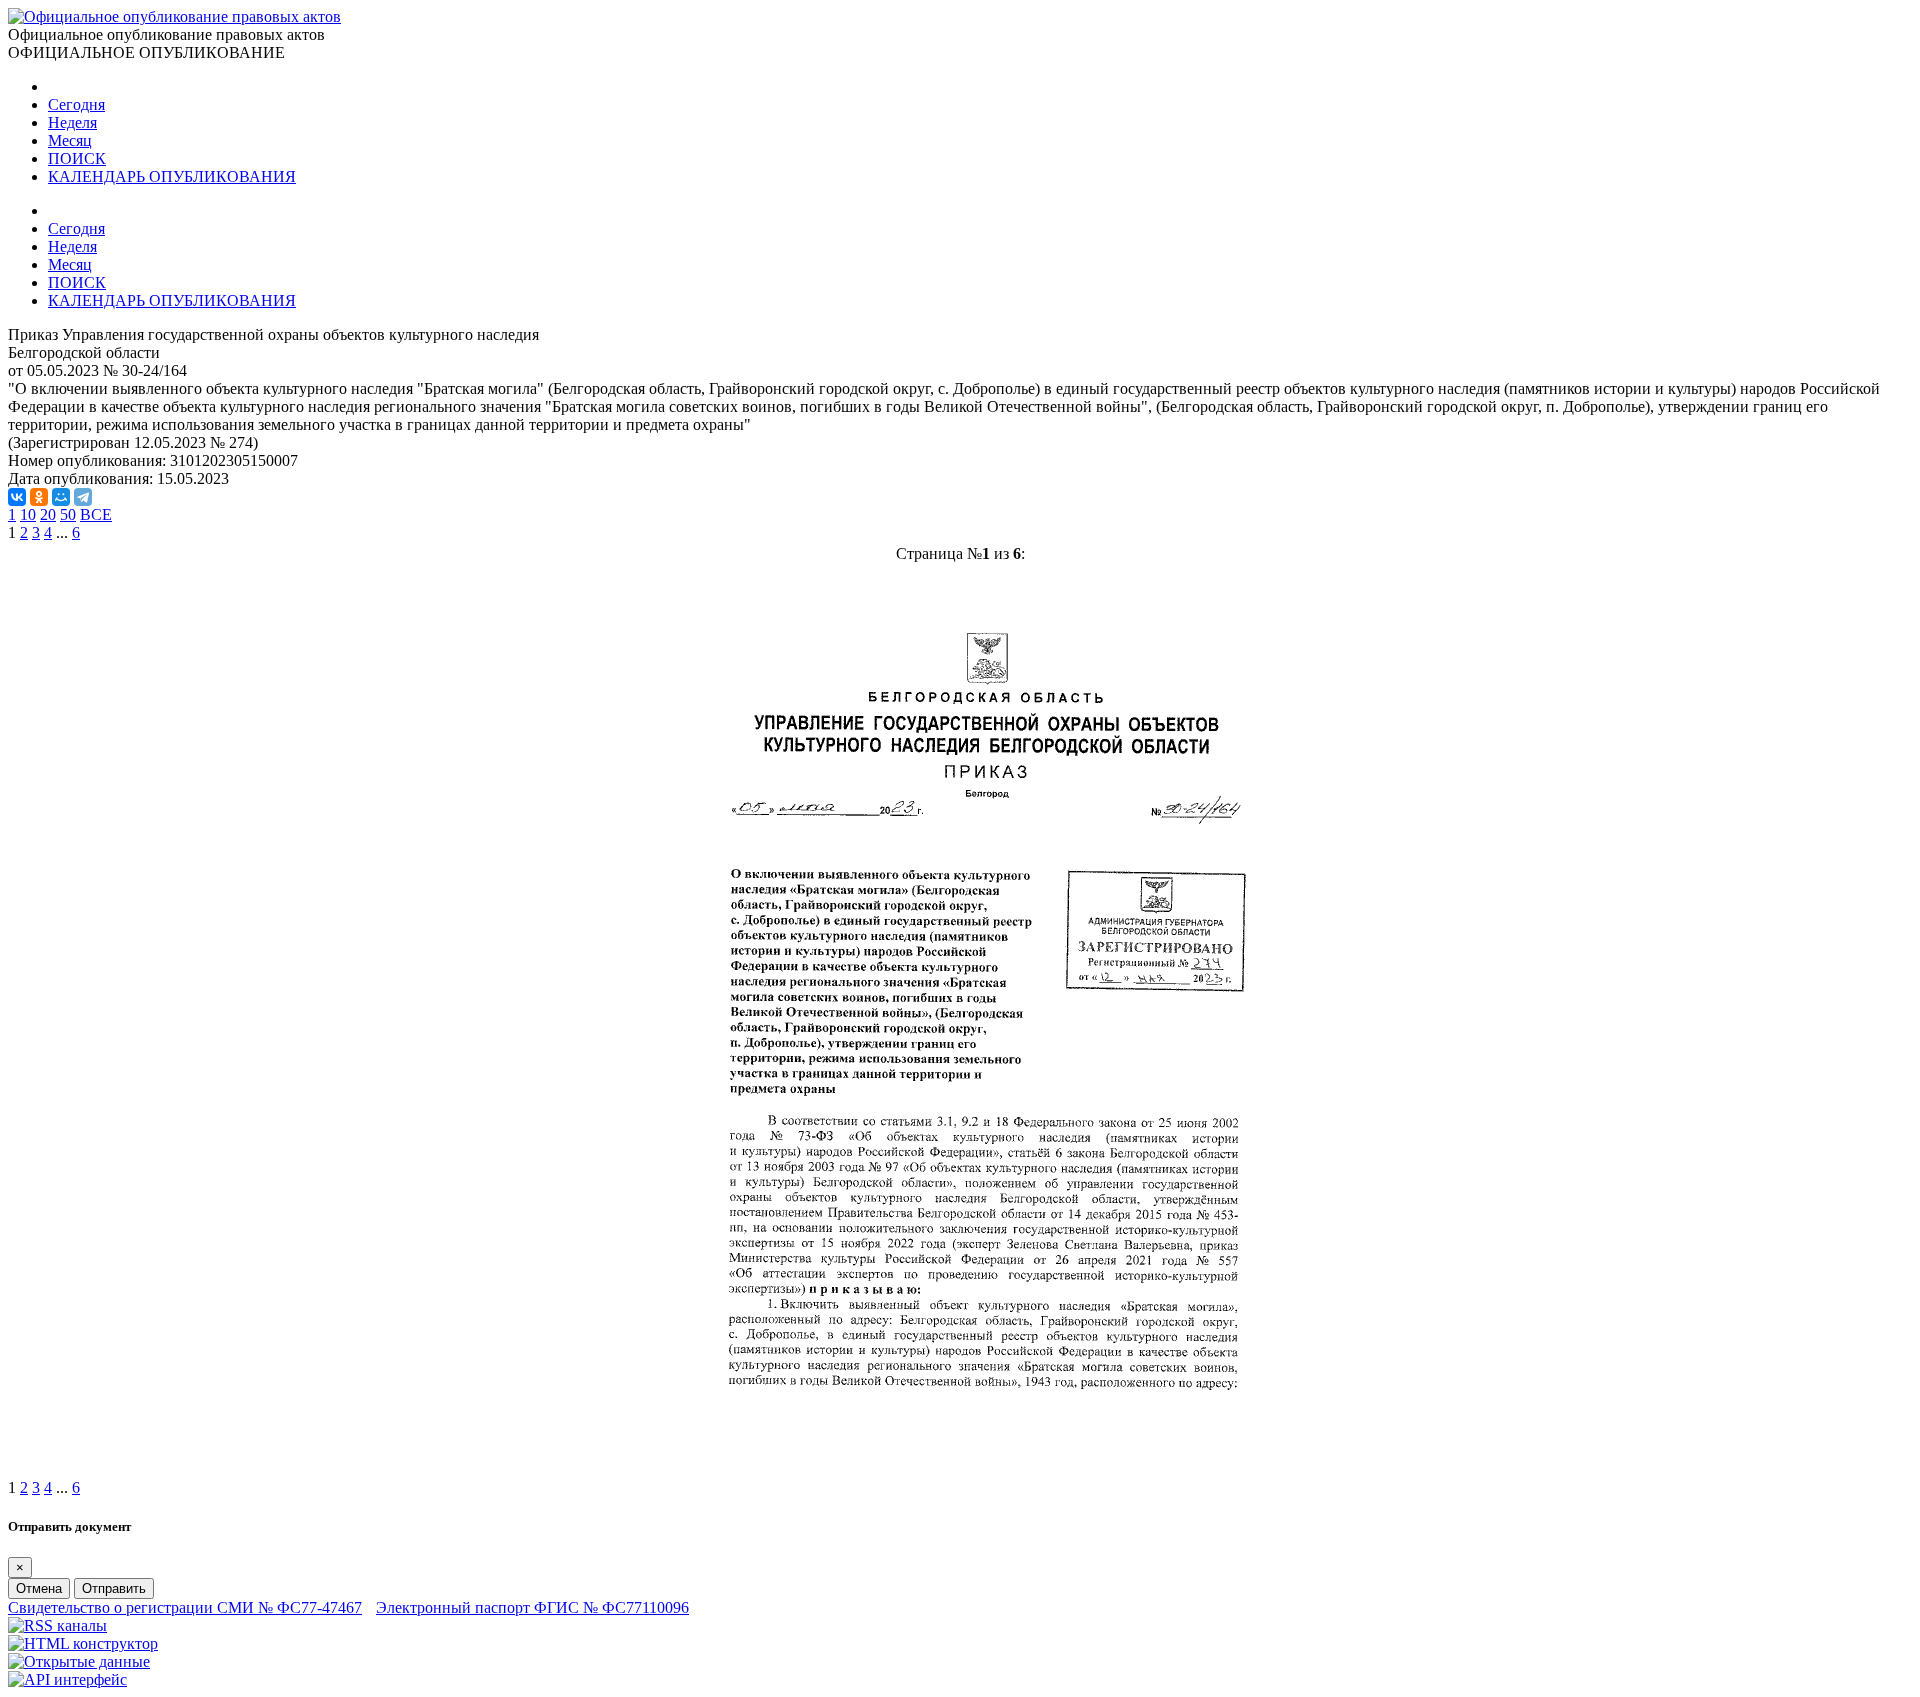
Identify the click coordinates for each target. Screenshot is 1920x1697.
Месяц (70, 140)
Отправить (114, 1588)
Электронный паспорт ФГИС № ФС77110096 (532, 1607)
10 (28, 514)
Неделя (72, 122)
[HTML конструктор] (83, 1643)
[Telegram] (83, 497)
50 (68, 514)
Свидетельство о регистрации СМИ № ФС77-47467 (185, 1607)
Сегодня (76, 104)
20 (48, 514)
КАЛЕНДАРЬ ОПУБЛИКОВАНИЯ (172, 176)
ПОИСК (77, 158)
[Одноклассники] (39, 497)
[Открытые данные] (79, 1661)
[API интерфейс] (67, 1679)
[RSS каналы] (57, 1625)
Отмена (39, 1588)
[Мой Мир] (61, 497)
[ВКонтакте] (17, 497)
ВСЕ (96, 514)
